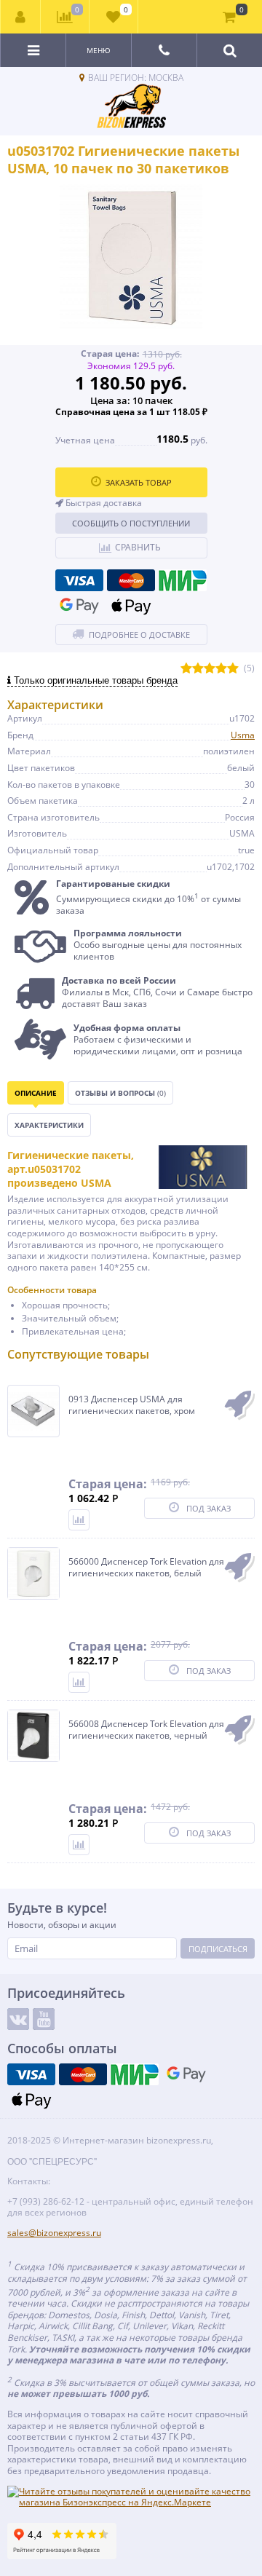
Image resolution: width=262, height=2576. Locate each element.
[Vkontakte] (18, 2019)
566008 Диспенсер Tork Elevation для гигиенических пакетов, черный (146, 1730)
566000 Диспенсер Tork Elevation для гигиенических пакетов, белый (146, 1567)
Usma (243, 735)
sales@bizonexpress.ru (54, 2233)
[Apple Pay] (131, 606)
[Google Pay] (79, 606)
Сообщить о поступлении (131, 523)
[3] (210, 669)
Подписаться (218, 1949)
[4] (221, 669)
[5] (233, 669)
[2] (198, 669)
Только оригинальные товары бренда (94, 680)
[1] (186, 669)
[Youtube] (44, 2019)
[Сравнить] (79, 1520)
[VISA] (79, 580)
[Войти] (21, 17)
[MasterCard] (131, 580)
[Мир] (183, 580)
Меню (99, 50)
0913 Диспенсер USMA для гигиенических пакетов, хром (132, 1405)
